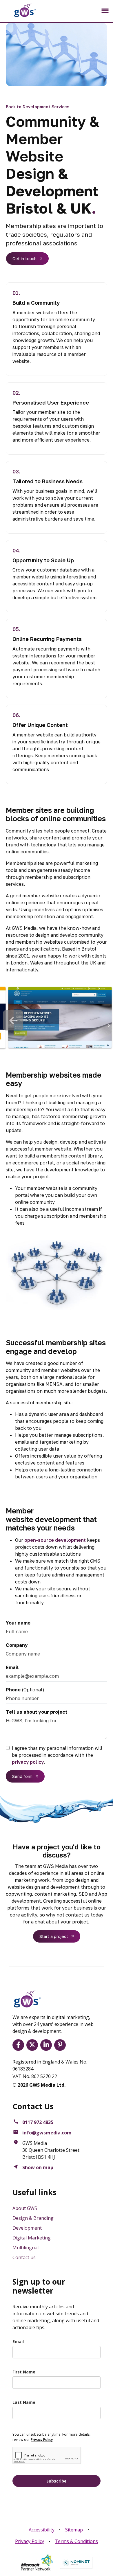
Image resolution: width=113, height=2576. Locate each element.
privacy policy (28, 1762)
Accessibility (42, 2530)
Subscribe (57, 2481)
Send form (22, 1776)
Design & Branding (33, 2218)
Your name (18, 1623)
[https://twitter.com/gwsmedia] (33, 2045)
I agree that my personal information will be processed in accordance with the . (57, 1755)
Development (27, 2228)
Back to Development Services (38, 107)
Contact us (24, 2257)
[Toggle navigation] (105, 11)
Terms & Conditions (76, 2541)
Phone (13, 1690)
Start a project (54, 1936)
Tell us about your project (37, 1712)
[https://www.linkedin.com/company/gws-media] (47, 2045)
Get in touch (24, 259)
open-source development (55, 1540)
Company (17, 1645)
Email (12, 1667)
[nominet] (76, 2563)
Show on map (38, 2167)
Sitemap (74, 2530)
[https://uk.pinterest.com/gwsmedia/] (61, 2045)
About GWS (25, 2208)
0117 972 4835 (38, 2122)
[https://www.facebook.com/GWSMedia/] (19, 2045)
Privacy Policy (30, 2541)
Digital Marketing (32, 2238)
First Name (24, 2372)
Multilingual (25, 2248)
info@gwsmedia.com (47, 2133)
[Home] (20, 10)
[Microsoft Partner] (37, 2563)
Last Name (24, 2402)
